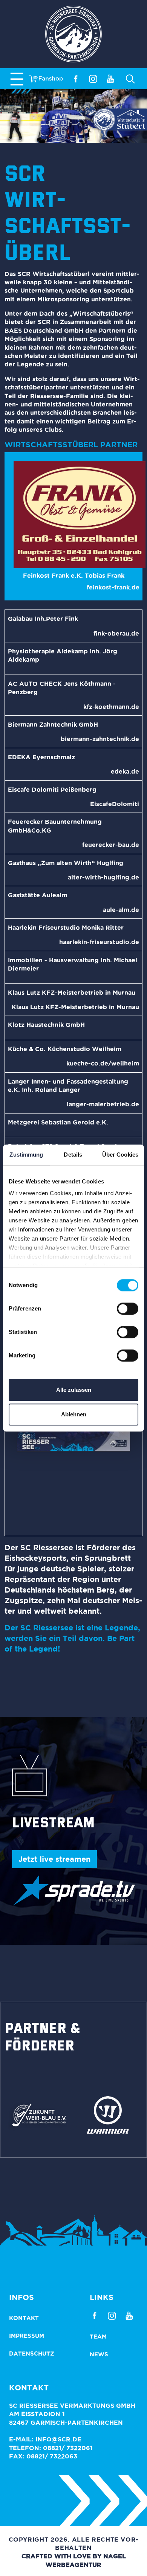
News (99, 2354)
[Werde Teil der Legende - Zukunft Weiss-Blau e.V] (39, 2114)
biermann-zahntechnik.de (100, 739)
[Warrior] (108, 2114)
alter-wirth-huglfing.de (103, 877)
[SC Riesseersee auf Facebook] (76, 78)
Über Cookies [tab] (120, 1155)
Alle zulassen (74, 1390)
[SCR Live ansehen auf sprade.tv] (73, 1890)
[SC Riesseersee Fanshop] (46, 78)
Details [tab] (73, 1155)
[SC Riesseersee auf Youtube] (110, 78)
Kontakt (24, 2318)
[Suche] (129, 79)
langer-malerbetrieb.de (103, 1104)
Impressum (27, 2336)
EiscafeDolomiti (115, 804)
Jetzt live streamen (54, 1859)
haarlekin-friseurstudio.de (99, 942)
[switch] (128, 1309)
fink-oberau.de (116, 633)
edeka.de (125, 771)
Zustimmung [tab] (26, 1155)
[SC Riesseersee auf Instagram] (93, 78)
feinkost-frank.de (113, 587)
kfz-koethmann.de (111, 707)
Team (98, 2336)
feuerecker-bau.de (111, 845)
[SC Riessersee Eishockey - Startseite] (73, 34)
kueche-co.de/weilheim (103, 1063)
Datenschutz (32, 2353)
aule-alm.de (121, 910)
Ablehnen (74, 1414)
